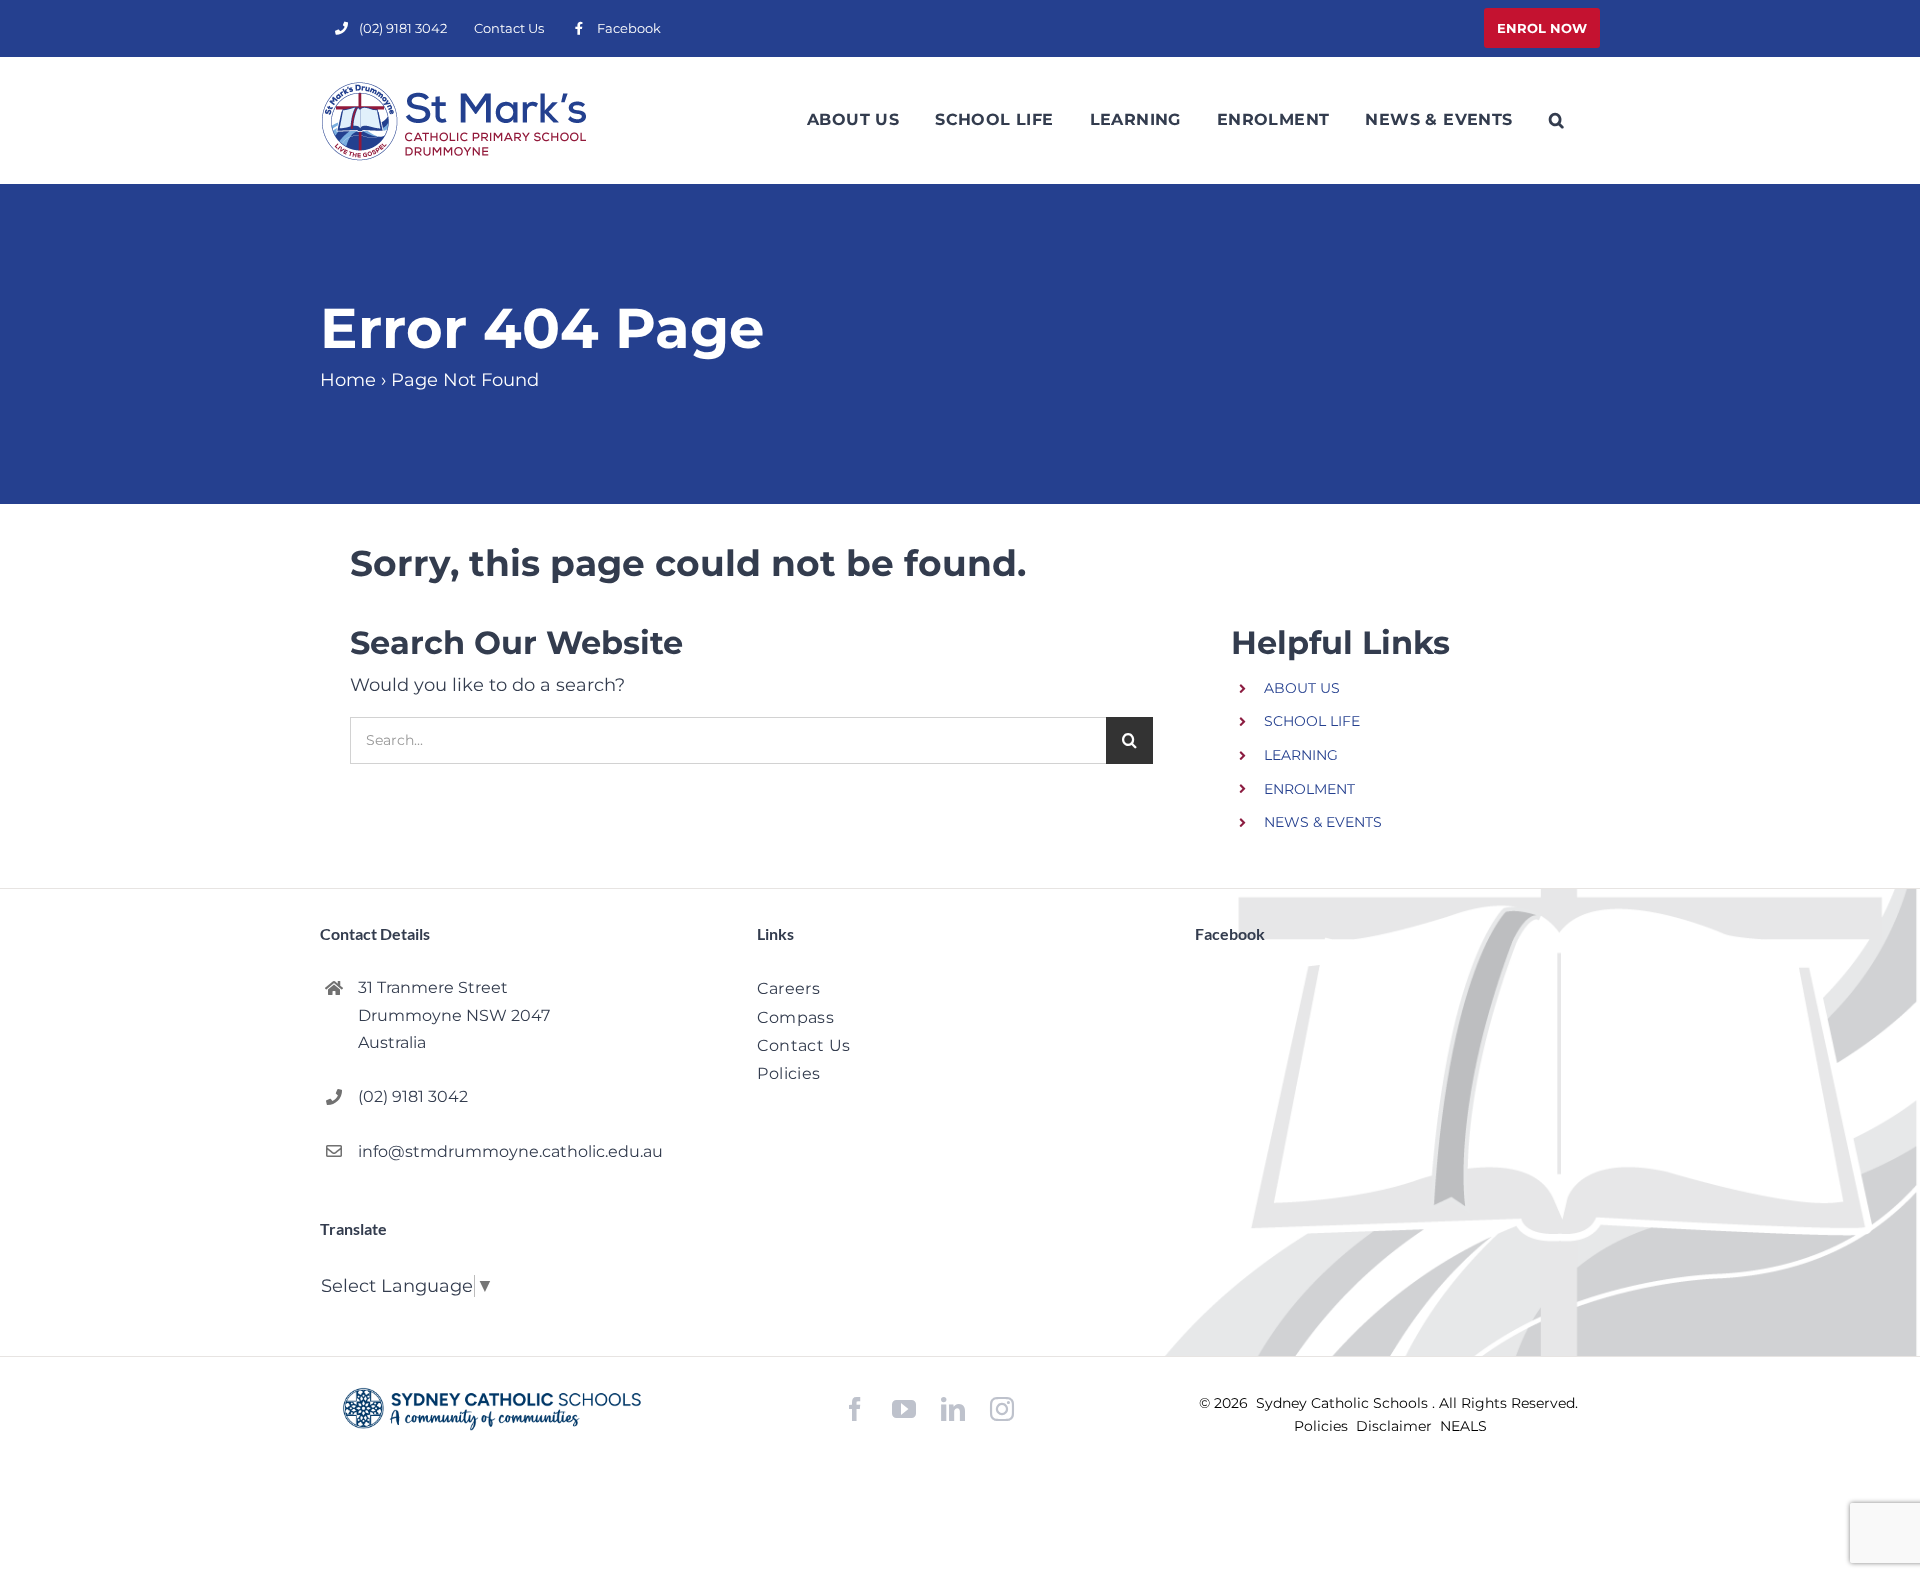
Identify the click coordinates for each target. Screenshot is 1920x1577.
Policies (1323, 1426)
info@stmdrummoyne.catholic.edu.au (510, 1151)
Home (348, 380)
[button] (1556, 120)
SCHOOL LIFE (1312, 721)
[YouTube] (904, 1409)
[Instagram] (1002, 1409)
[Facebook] (855, 1409)
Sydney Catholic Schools (1344, 1403)
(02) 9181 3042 (413, 1096)
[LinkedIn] (953, 1409)
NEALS (1463, 1426)
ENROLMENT (1309, 789)
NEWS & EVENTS (1323, 822)
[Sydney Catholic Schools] (492, 1409)
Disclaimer (1396, 1426)
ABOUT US (1302, 688)
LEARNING (1301, 755)
